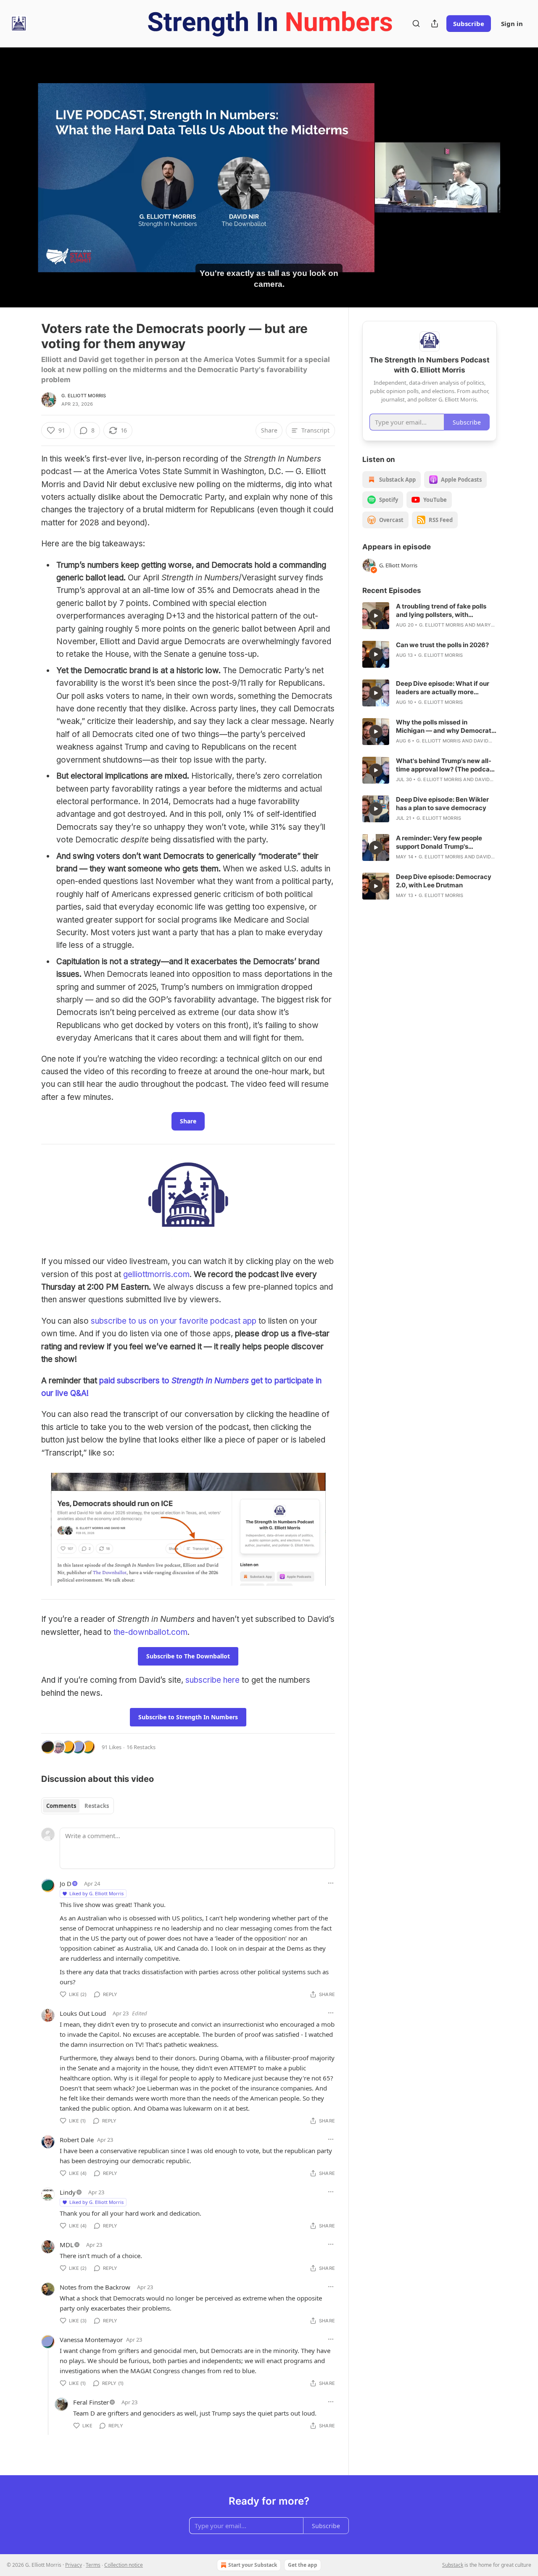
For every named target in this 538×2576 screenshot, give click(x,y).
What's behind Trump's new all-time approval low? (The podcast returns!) (446, 765)
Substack (453, 2565)
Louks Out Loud (83, 2013)
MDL (67, 2245)
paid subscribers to (135, 1381)
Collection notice (124, 2565)
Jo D (66, 1883)
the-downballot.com (150, 1632)
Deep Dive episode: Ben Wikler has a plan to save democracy (442, 804)
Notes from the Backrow (95, 2287)
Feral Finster (91, 2402)
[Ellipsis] (331, 1883)
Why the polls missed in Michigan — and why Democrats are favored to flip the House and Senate (446, 727)
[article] (430, 616)
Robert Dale (77, 2140)
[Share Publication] (435, 24)
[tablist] (78, 1806)
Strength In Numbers (210, 1381)
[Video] (21, 168)
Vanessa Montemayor (91, 2340)
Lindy (68, 2192)
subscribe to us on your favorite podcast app (174, 1321)
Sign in (512, 24)
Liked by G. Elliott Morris (96, 1893)
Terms (93, 2565)
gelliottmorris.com (156, 1274)
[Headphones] (21, 186)
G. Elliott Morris (84, 396)
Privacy (74, 2565)
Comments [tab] (61, 1806)
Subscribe (469, 24)
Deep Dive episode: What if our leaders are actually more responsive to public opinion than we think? (446, 688)
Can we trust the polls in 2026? (442, 645)
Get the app (303, 2565)
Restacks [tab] (97, 1806)
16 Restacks (141, 1747)
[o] (376, 616)
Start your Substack (253, 2565)
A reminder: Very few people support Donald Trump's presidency (439, 842)
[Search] (416, 24)
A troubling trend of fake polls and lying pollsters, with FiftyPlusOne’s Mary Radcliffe (441, 611)
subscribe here (212, 1680)
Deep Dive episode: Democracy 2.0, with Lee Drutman (444, 881)
